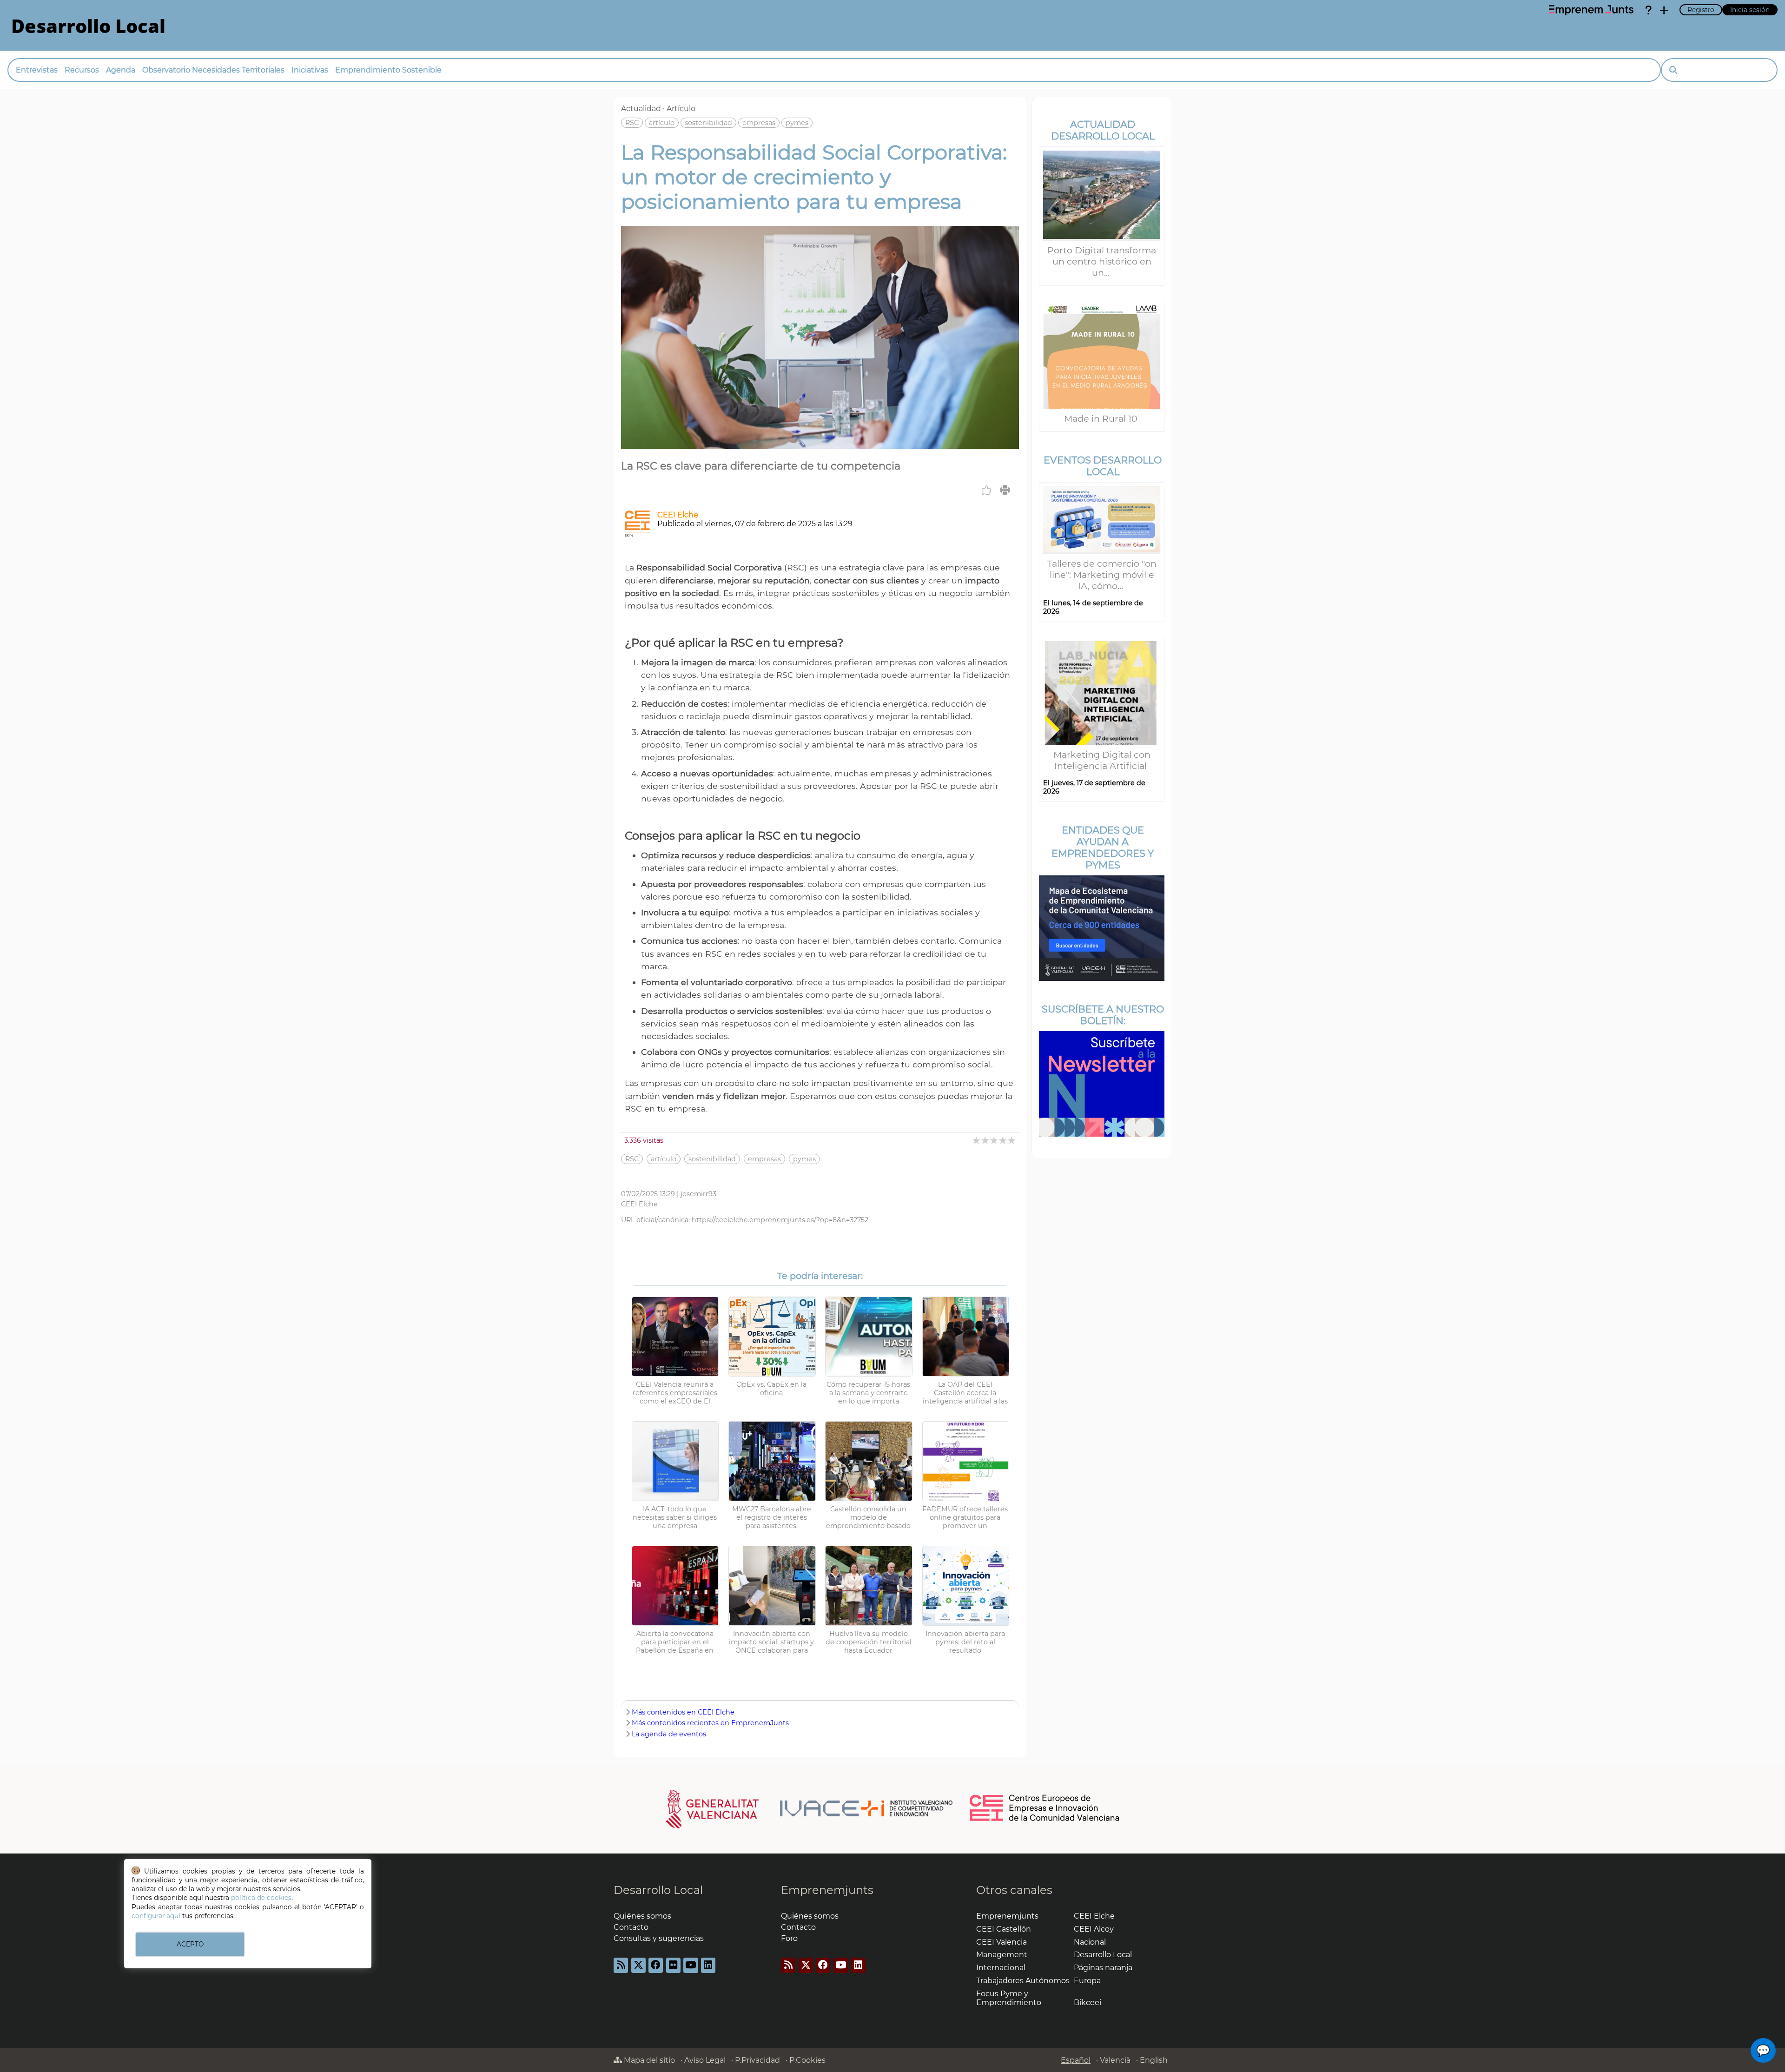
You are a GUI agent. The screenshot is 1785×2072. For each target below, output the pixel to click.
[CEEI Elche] (637, 536)
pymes (797, 123)
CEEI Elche (678, 515)
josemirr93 (698, 1194)
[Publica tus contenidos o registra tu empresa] (1664, 10)
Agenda (121, 70)
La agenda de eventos (669, 1734)
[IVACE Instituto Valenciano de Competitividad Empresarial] (810, 1808)
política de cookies (261, 1898)
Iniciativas (310, 70)
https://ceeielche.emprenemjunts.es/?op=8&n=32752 (780, 1220)
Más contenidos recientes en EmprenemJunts (710, 1723)
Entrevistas (37, 70)
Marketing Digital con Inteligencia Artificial (1102, 760)
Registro (1701, 10)
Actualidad (641, 109)
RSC (632, 123)
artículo (662, 123)
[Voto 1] (977, 1140)
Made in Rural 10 (1102, 418)
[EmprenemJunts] (1591, 10)
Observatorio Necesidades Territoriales (213, 70)
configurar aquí (156, 1916)
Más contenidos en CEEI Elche (683, 1712)
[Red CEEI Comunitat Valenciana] (1045, 1820)
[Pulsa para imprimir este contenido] (1005, 490)
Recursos (82, 70)
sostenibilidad (708, 123)
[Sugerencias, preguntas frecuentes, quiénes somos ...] (1648, 10)
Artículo (681, 109)
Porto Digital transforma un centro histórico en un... (1102, 261)
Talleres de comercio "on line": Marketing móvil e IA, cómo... (1102, 575)
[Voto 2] (986, 1140)
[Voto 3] (995, 1140)
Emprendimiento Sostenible (388, 70)
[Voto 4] (1003, 1140)
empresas (759, 123)
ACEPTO (190, 1944)
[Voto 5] (1012, 1140)
